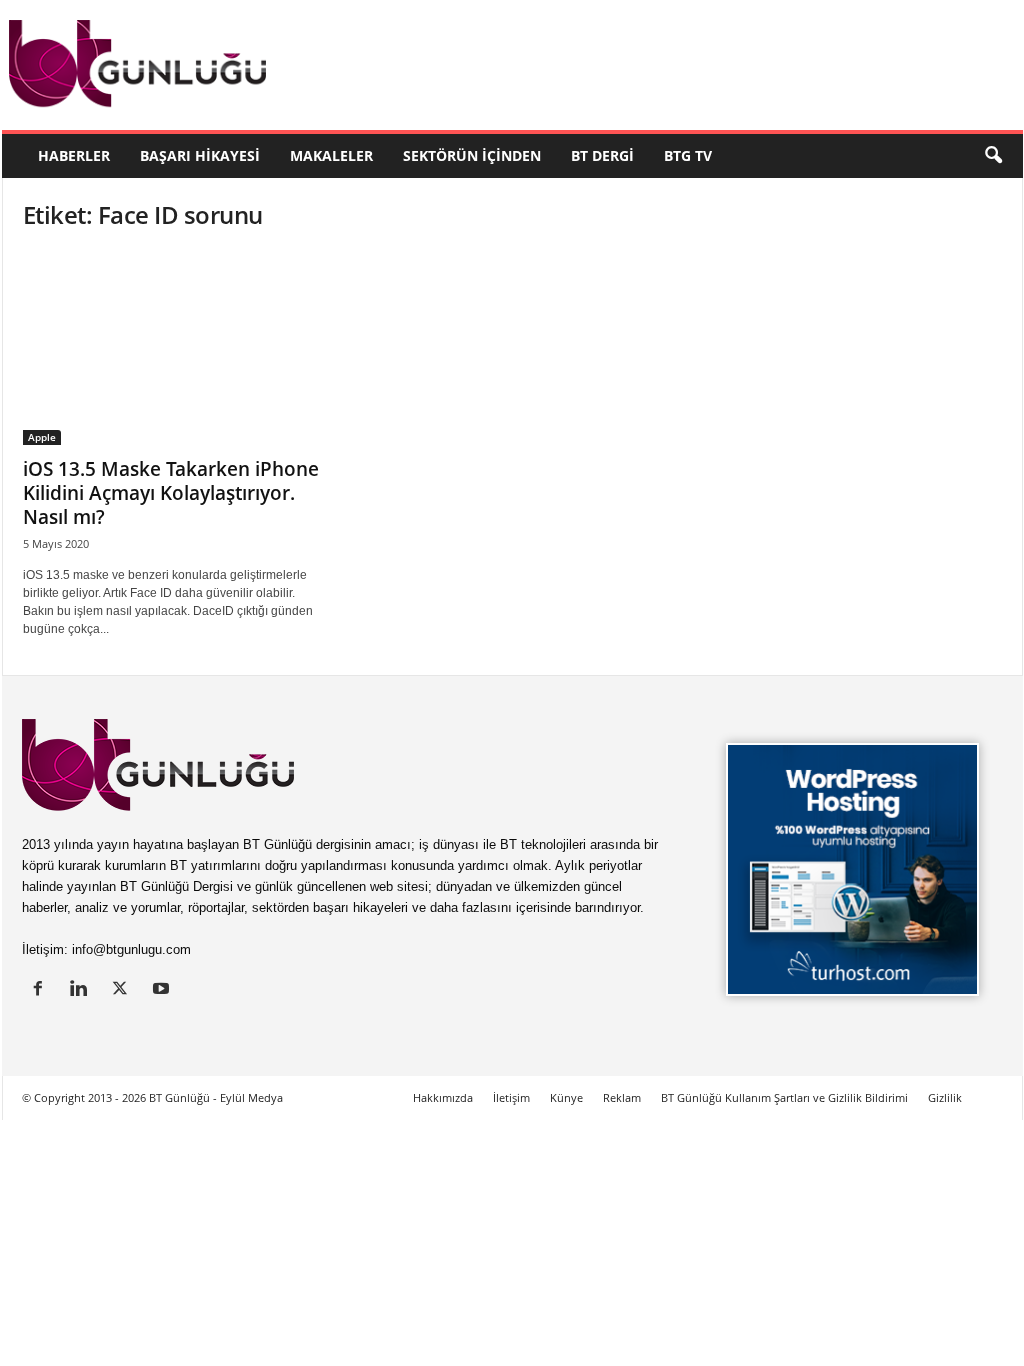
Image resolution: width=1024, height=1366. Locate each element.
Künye (566, 1097)
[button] (993, 156)
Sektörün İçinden (472, 155)
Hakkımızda (443, 1097)
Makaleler (331, 155)
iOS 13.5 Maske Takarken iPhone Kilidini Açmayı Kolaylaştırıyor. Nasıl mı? (171, 493)
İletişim (511, 1097)
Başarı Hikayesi (200, 155)
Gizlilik (945, 1097)
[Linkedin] (83, 990)
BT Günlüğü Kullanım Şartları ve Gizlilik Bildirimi (784, 1097)
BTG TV (688, 155)
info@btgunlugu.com (131, 949)
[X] (124, 990)
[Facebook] (42, 990)
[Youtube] (163, 990)
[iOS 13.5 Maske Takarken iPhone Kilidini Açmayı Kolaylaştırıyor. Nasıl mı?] (173, 348)
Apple (42, 437)
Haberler (74, 155)
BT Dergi (602, 155)
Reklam (622, 1097)
